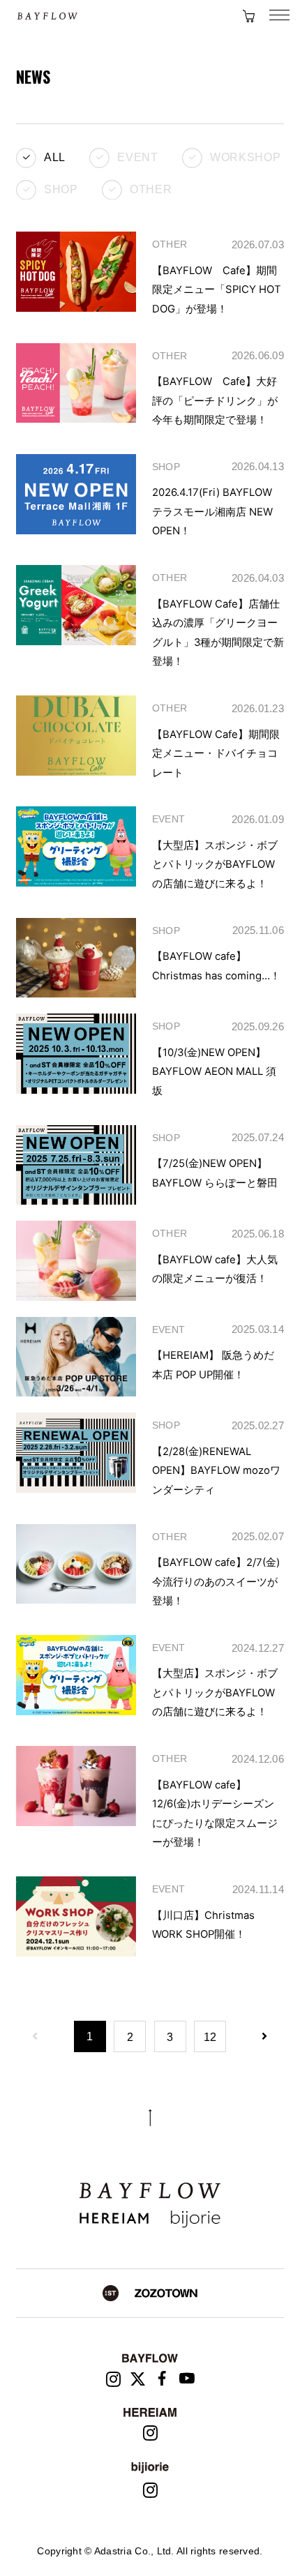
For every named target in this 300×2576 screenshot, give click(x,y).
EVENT (137, 157)
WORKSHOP (245, 157)
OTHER (151, 188)
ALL (55, 157)
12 (210, 2037)
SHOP (61, 188)
